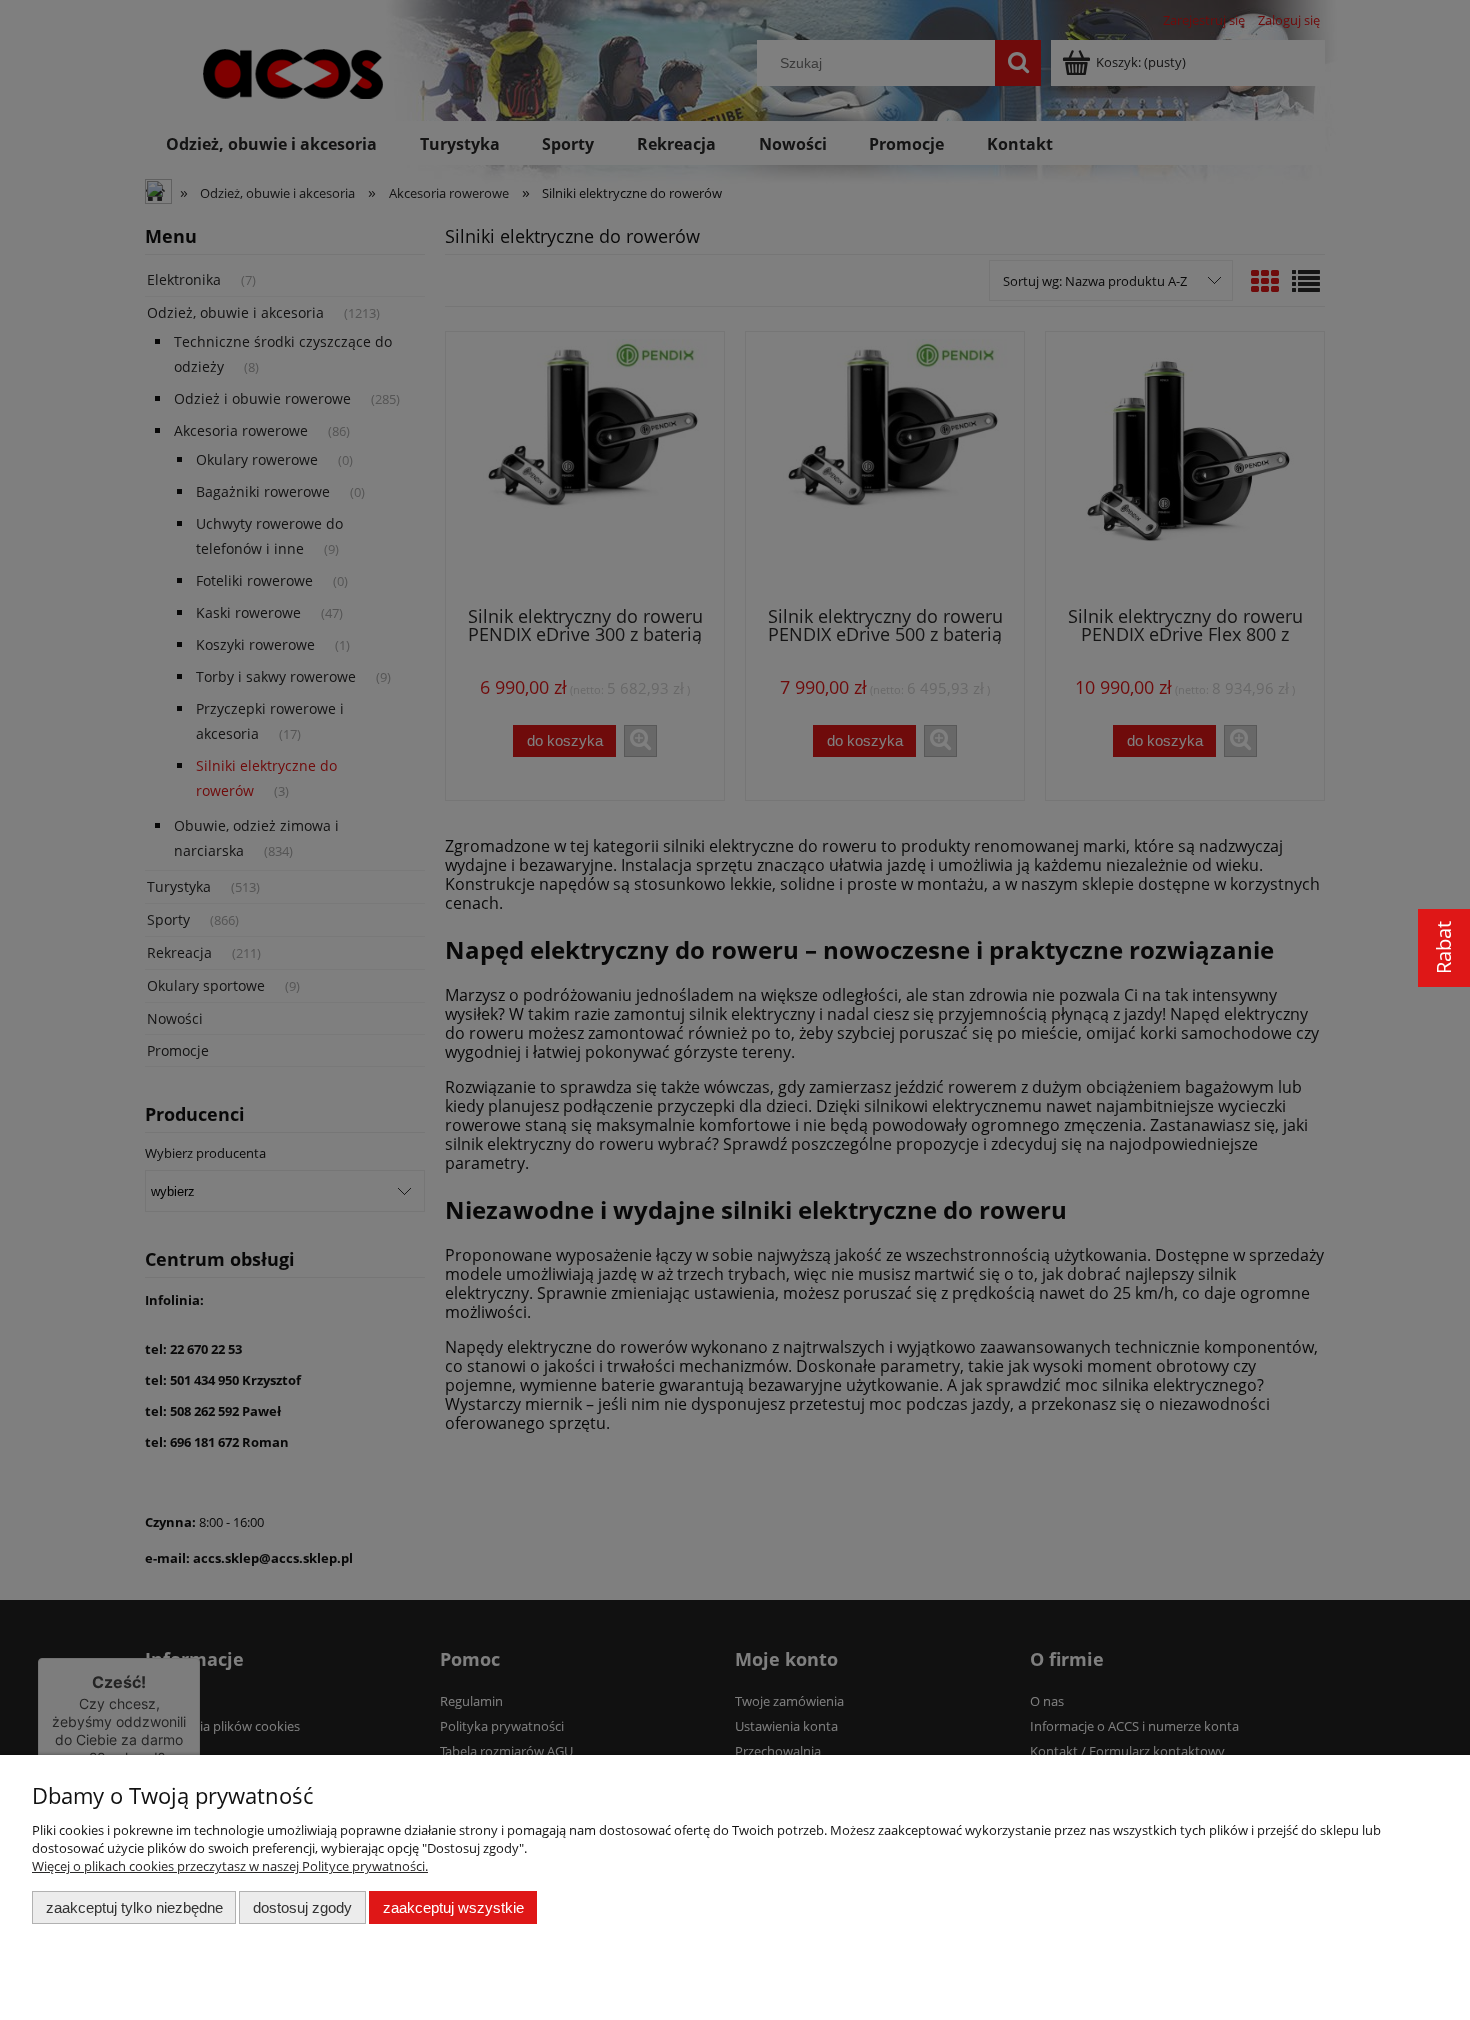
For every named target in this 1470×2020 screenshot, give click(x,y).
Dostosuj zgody (302, 1907)
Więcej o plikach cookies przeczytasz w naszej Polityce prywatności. (230, 1866)
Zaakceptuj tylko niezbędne (134, 1907)
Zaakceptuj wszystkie (453, 1907)
